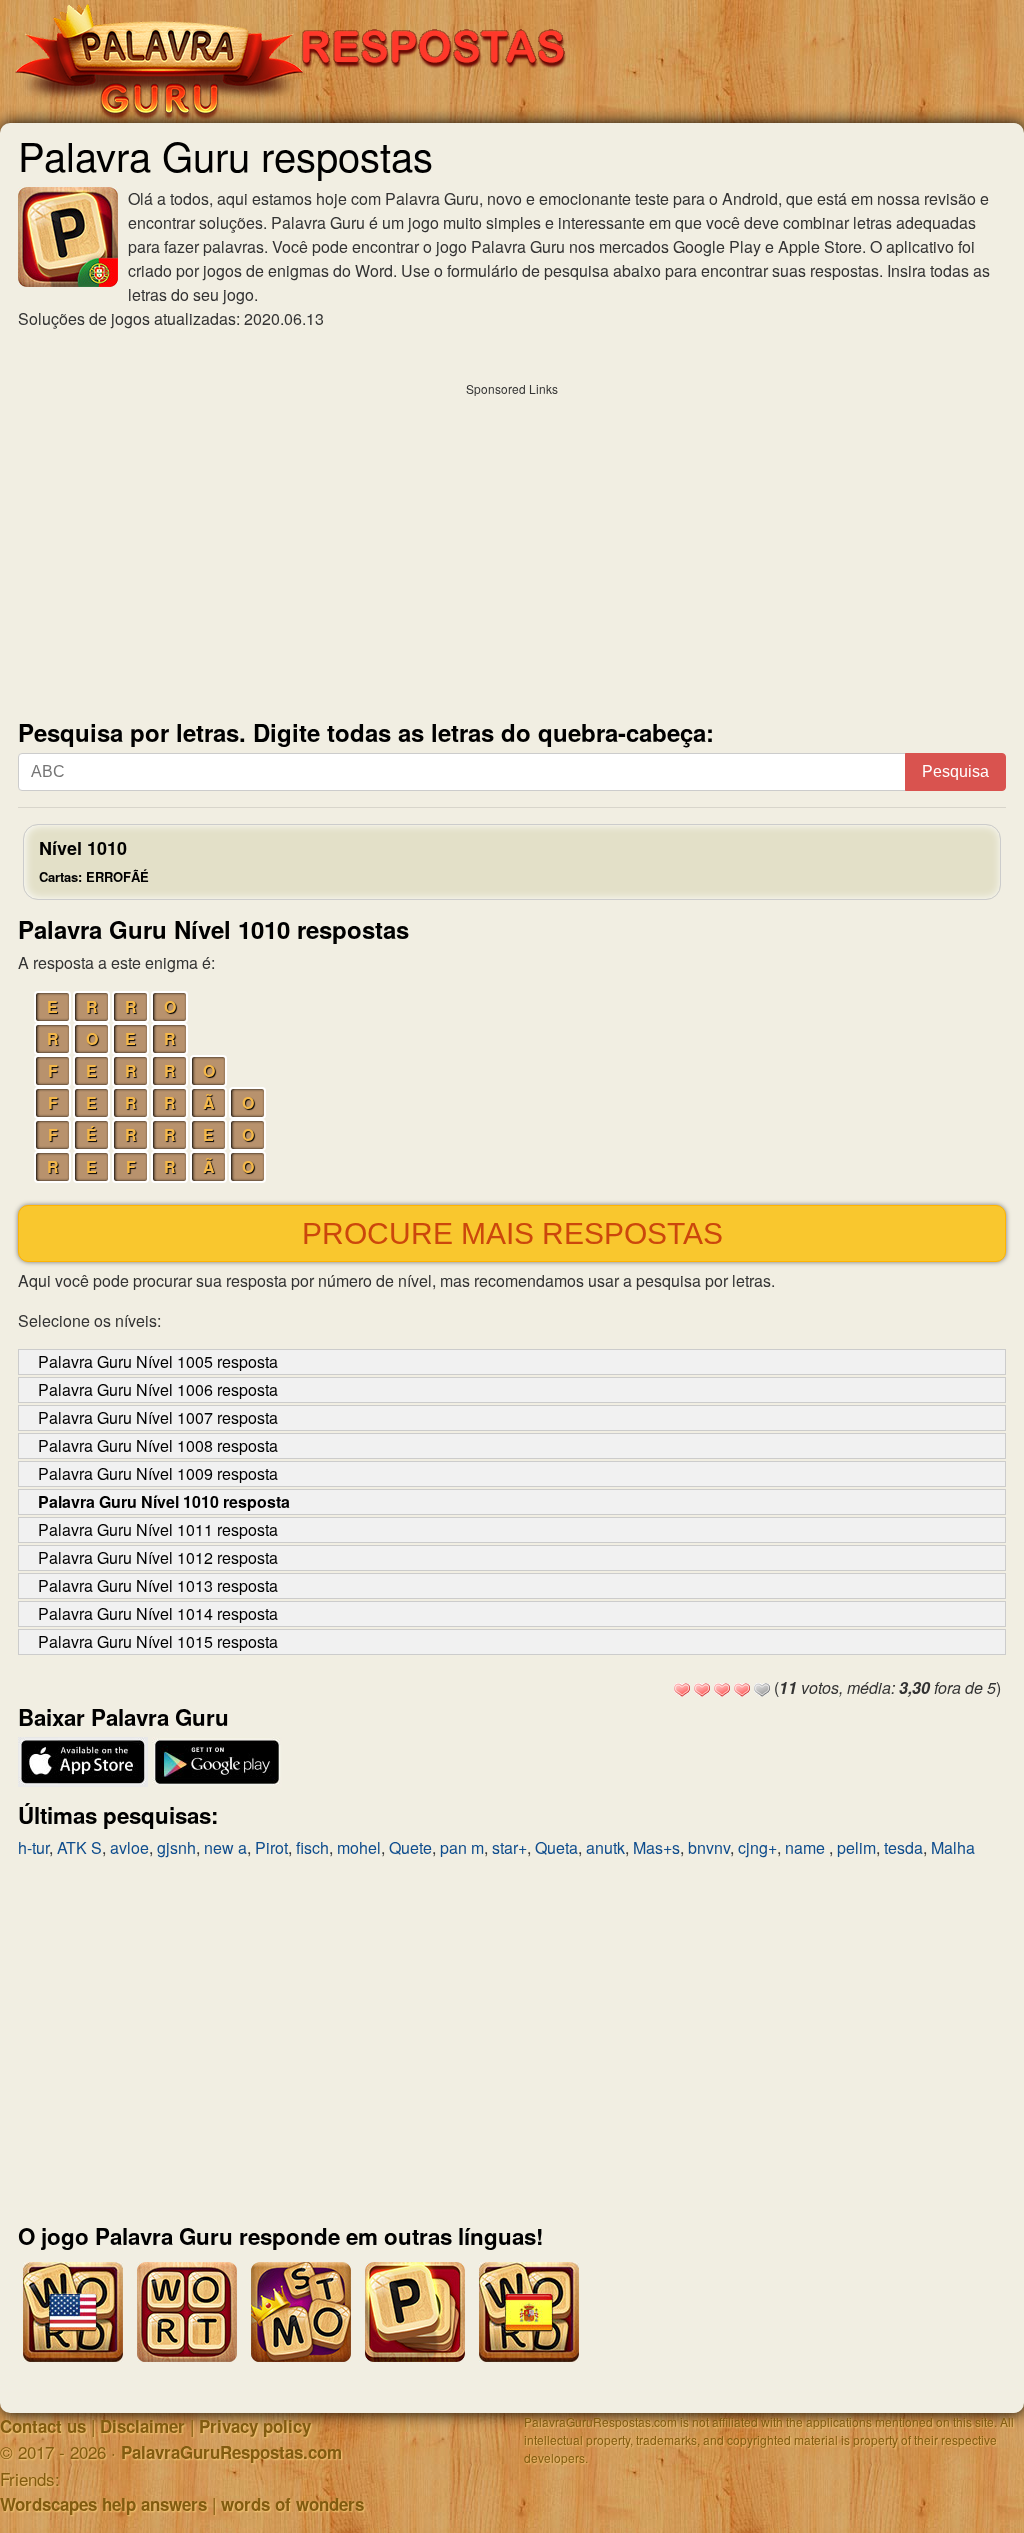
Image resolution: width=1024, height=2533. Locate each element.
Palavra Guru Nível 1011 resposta (158, 1529)
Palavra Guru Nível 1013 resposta (158, 1585)
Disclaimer (142, 2426)
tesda (903, 1847)
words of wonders (292, 2504)
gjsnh (176, 1847)
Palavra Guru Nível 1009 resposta (158, 1473)
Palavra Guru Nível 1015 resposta (158, 1641)
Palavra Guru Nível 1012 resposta (158, 1557)
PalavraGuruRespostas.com (231, 2452)
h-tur (33, 1847)
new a (225, 1847)
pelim (856, 1847)
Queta (556, 1847)
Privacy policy (255, 2426)
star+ (509, 1847)
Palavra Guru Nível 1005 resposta (158, 1361)
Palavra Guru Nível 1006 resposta (158, 1389)
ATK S (79, 1847)
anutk (605, 1847)
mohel (359, 1847)
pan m (462, 1847)
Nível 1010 (94, 860)
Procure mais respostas (512, 1233)
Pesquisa (955, 771)
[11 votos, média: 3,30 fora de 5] (682, 1690)
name (807, 1847)
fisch (312, 1847)
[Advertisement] (512, 546)
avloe (129, 1847)
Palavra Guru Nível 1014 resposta (158, 1613)
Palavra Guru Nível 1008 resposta (158, 1445)
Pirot (271, 1847)
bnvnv (709, 1847)
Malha (953, 1847)
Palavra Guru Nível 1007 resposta (158, 1417)
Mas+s (656, 1847)
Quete (410, 1847)
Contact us (43, 2426)
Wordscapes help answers (103, 2504)
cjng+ (757, 1847)
